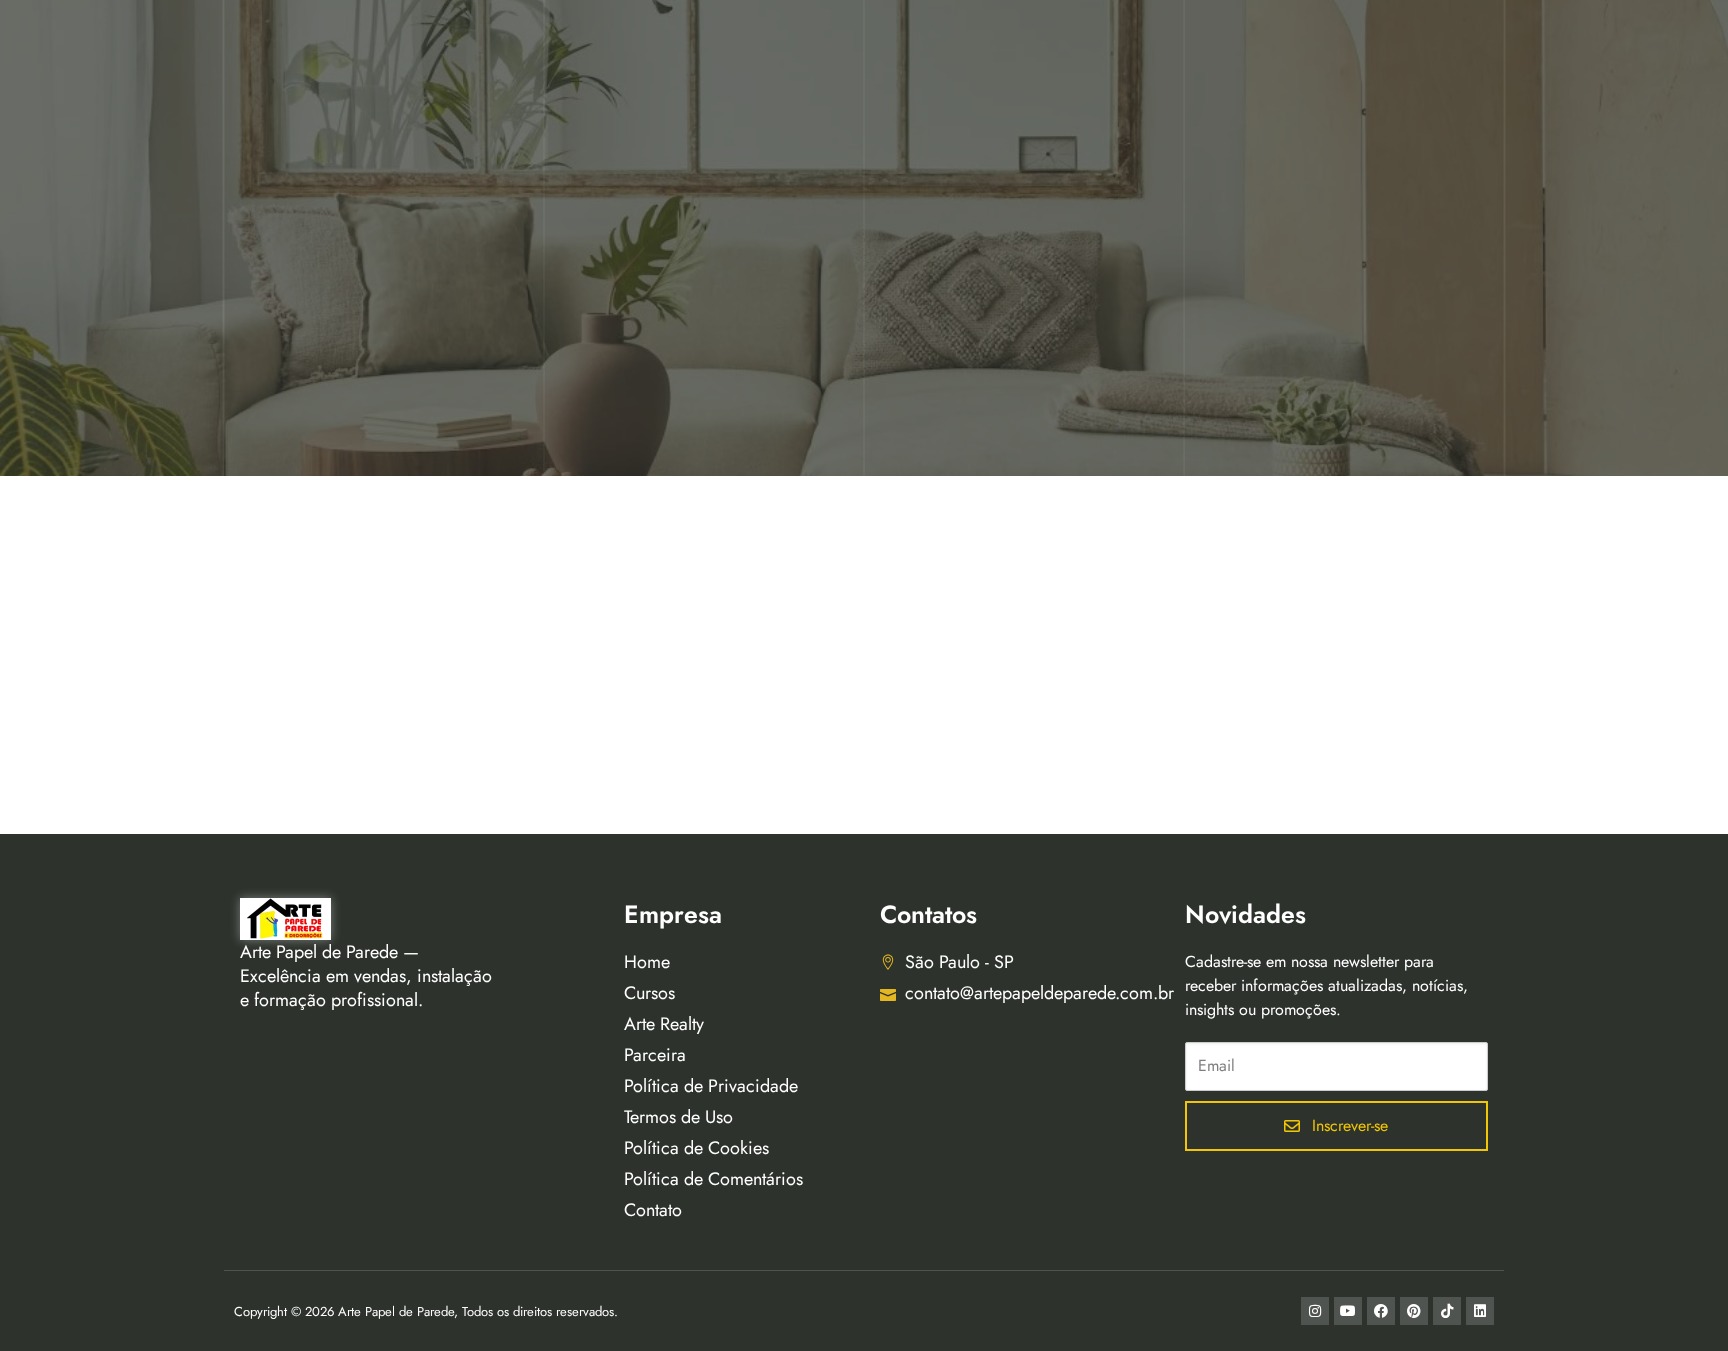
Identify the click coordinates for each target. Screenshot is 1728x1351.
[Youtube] (1348, 1311)
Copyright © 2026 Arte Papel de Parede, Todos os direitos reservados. (426, 1311)
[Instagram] (1315, 1311)
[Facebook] (1381, 1311)
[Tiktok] (1447, 1311)
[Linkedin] (1480, 1311)
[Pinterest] (1414, 1311)
